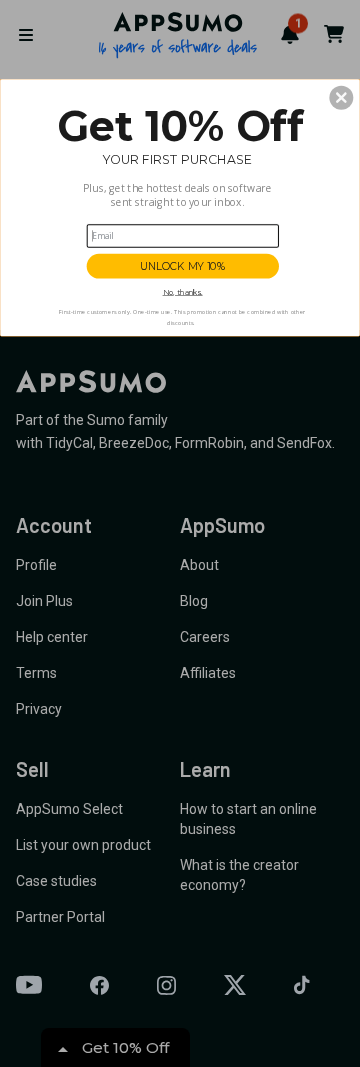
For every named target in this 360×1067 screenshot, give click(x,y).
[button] (341, 98)
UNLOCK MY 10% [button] (183, 266)
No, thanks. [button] (183, 292)
